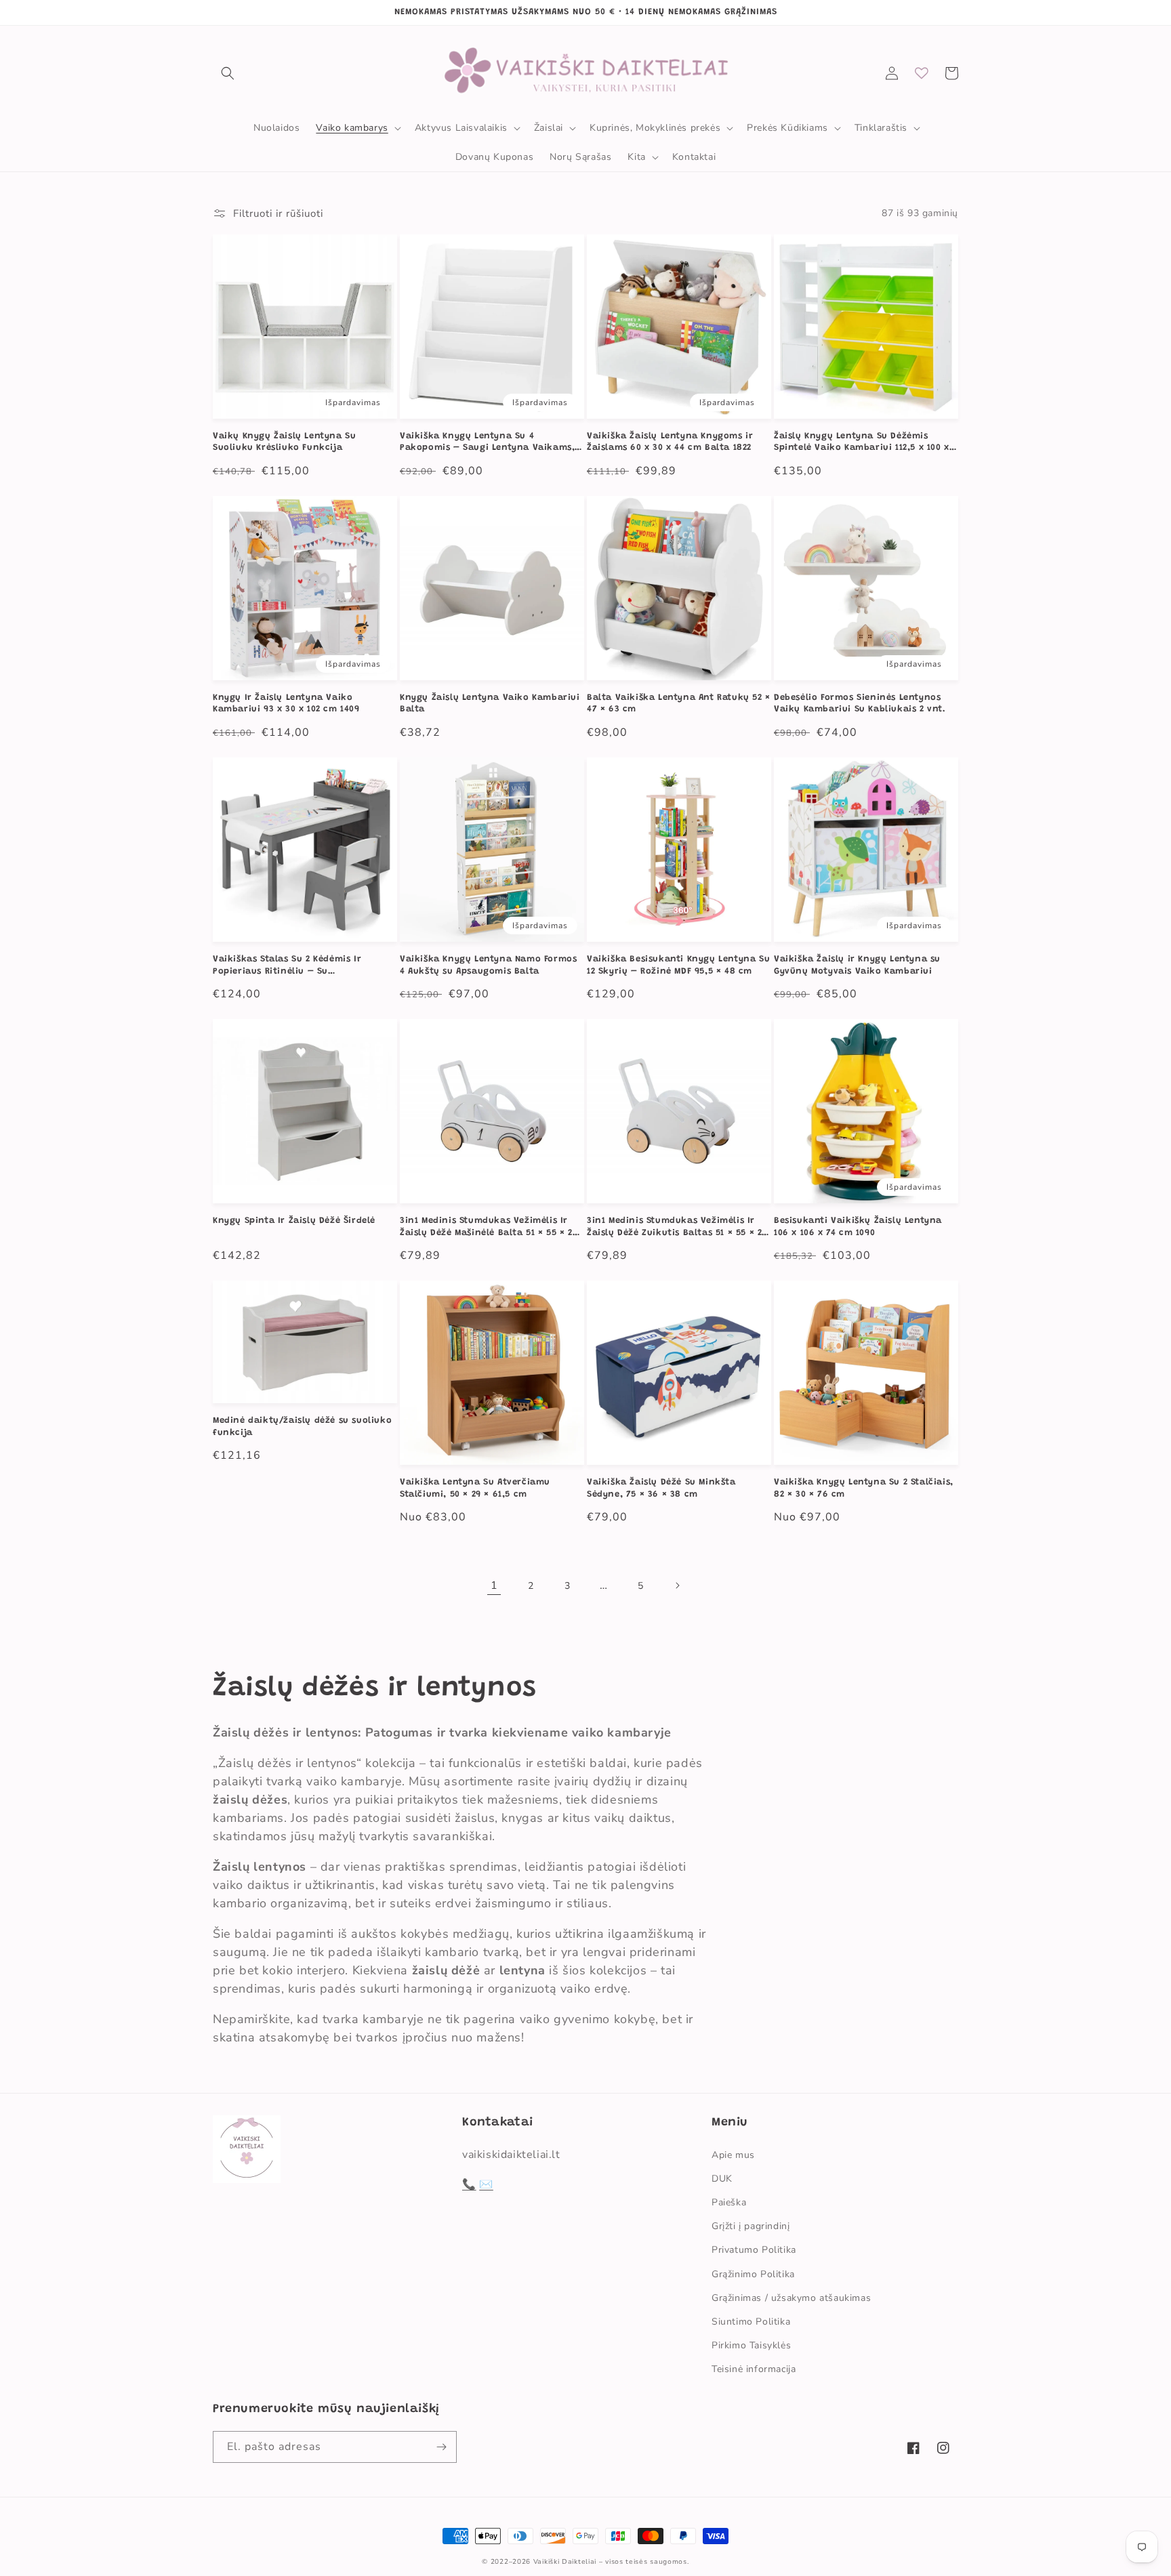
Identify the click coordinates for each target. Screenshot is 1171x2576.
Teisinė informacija (754, 2369)
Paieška (729, 2202)
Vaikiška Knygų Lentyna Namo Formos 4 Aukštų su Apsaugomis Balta (488, 965)
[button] (228, 73)
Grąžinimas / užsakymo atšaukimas (791, 2298)
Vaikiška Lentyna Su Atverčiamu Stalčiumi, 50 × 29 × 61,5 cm (475, 1488)
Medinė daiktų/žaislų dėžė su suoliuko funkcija (302, 1427)
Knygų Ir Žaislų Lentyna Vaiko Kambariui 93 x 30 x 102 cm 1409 (286, 704)
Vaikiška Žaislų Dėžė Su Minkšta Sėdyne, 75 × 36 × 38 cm (661, 1488)
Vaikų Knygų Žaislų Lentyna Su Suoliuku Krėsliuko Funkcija (284, 442)
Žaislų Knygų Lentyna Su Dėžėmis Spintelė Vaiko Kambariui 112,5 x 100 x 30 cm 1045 (862, 443)
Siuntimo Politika (751, 2322)
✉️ (486, 2184)
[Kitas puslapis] (677, 1585)
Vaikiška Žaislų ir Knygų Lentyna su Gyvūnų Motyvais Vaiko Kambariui (857, 965)
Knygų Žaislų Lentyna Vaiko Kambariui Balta (490, 704)
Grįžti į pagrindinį (751, 2226)
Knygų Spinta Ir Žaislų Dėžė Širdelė (294, 1221)
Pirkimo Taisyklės (751, 2345)
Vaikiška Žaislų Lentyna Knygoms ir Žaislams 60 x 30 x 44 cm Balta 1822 (670, 442)
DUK (722, 2179)
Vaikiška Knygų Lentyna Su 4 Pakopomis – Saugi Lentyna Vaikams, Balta (487, 443)
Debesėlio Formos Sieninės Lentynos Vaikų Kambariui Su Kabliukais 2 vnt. (860, 704)
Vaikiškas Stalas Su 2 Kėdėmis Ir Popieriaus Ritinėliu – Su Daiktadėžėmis (287, 966)
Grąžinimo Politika (753, 2274)
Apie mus (733, 2155)
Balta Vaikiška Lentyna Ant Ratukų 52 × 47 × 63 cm (679, 704)
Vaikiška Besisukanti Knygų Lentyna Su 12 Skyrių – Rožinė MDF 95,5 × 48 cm (678, 965)
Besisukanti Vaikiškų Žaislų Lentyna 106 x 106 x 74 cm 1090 (858, 1227)
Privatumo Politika (754, 2250)
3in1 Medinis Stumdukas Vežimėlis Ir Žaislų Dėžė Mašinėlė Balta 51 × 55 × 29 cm (489, 1227)
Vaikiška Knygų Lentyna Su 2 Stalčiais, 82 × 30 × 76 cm (864, 1488)
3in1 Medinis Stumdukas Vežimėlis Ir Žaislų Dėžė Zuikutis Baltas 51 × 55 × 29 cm (677, 1227)
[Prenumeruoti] (441, 2447)
